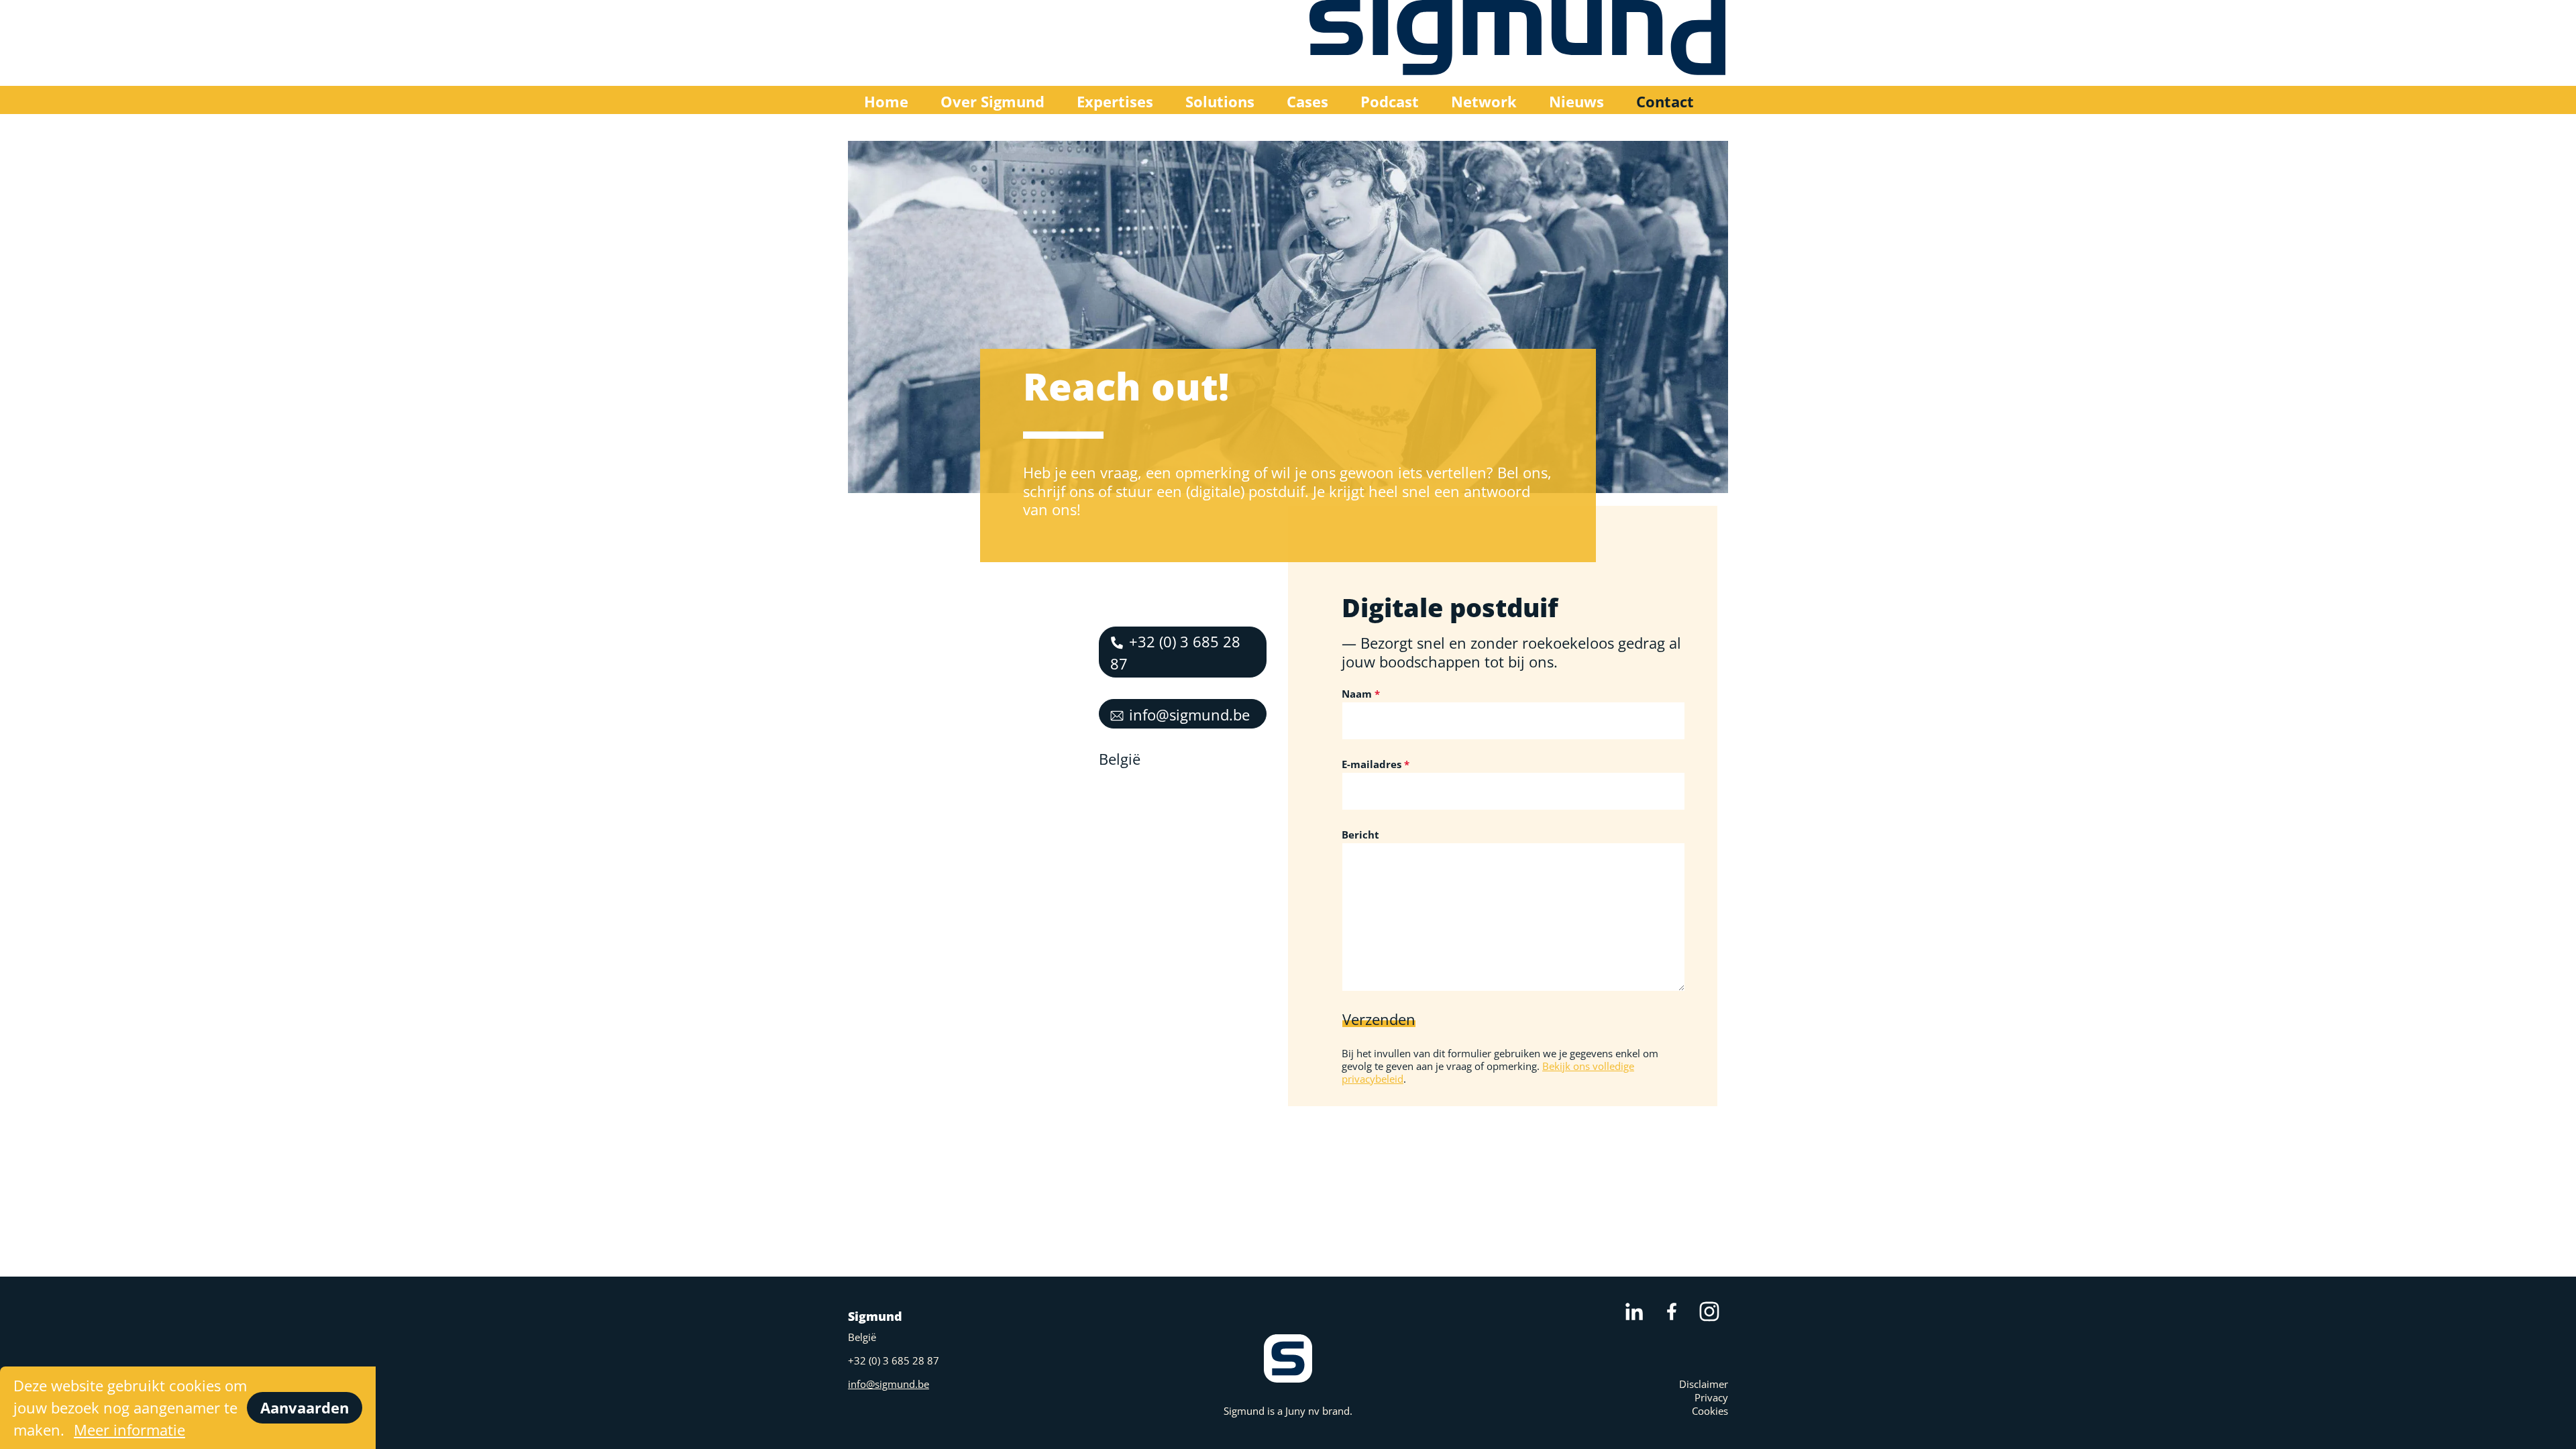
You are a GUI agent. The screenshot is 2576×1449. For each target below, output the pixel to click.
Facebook (1672, 1311)
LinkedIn (1634, 1311)
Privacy (1711, 1397)
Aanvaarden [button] (305, 1407)
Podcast (1390, 101)
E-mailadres (1372, 764)
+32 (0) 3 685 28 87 (1175, 652)
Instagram (1709, 1311)
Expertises (1115, 101)
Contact (1665, 101)
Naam (1357, 694)
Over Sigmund (992, 101)
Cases (1307, 101)
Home (886, 101)
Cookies (1710, 1411)
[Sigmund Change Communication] (1519, 43)
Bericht (1360, 835)
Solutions (1220, 101)
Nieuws (1576, 101)
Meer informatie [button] (129, 1430)
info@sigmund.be (1189, 714)
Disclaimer (1704, 1384)
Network (1484, 101)
